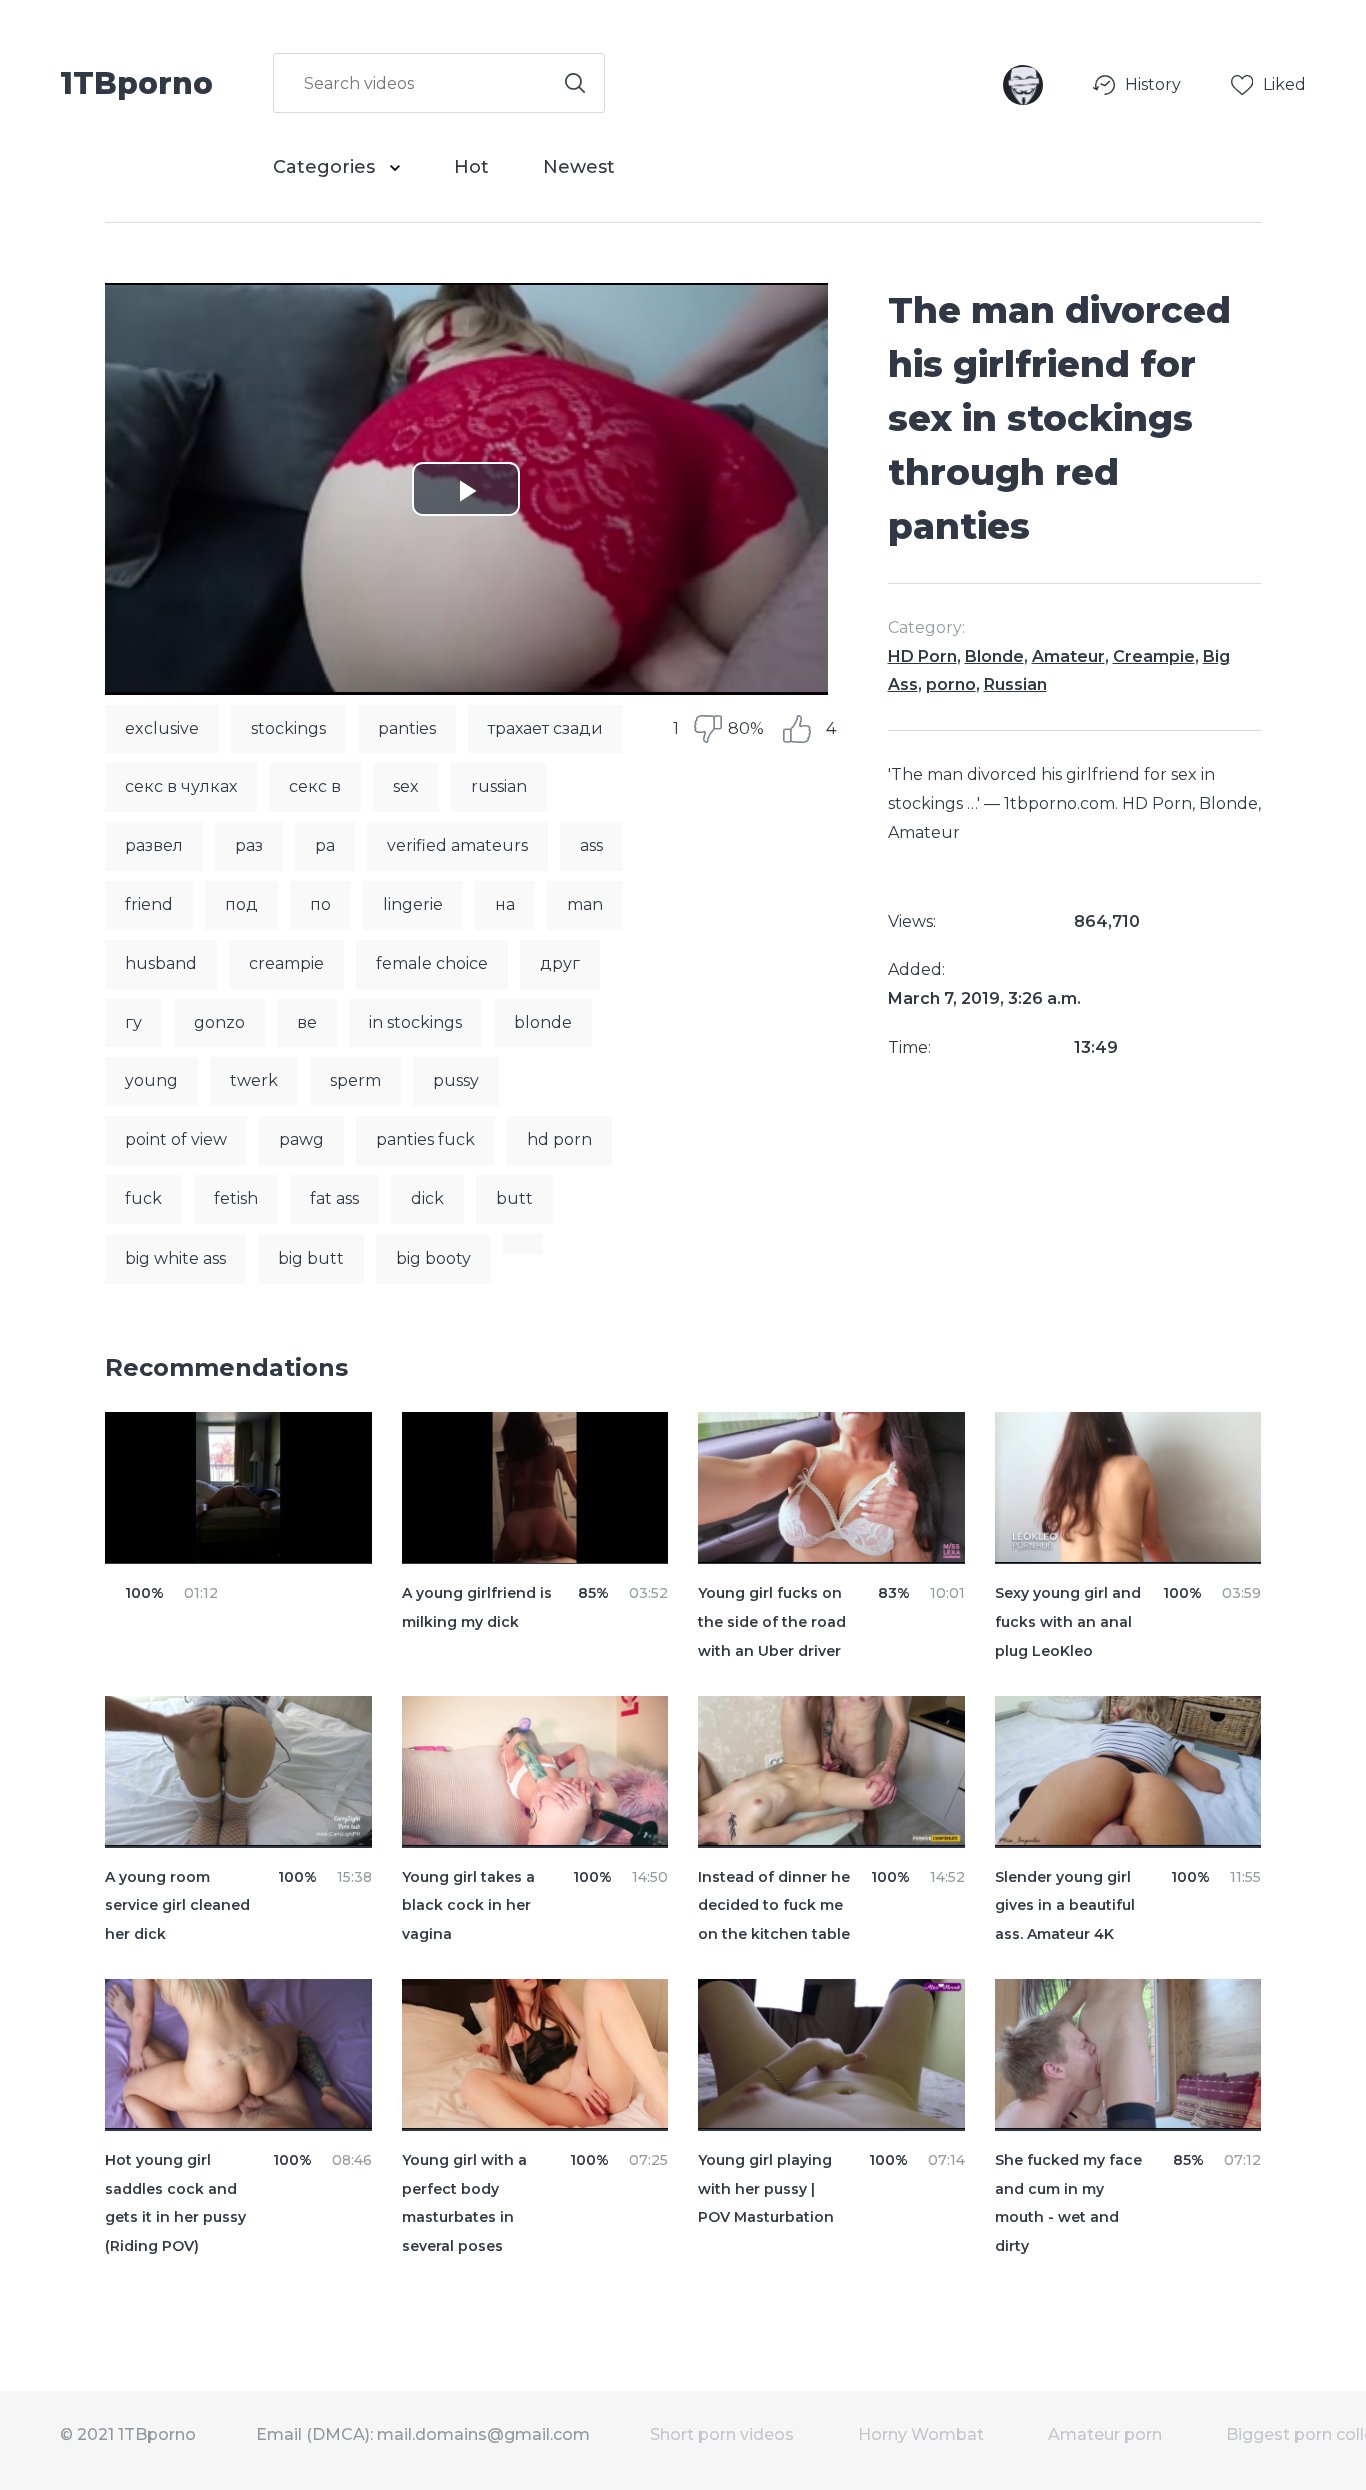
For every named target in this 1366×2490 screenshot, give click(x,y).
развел (154, 845)
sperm (355, 1080)
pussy (456, 1080)
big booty (433, 1258)
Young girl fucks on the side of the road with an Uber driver (772, 1622)
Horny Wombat (921, 2434)
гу (133, 1022)
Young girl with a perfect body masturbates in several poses (464, 2203)
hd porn (559, 1139)
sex (406, 786)
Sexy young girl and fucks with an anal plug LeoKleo (1068, 1622)
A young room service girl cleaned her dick (177, 1906)
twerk (254, 1080)
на (505, 904)
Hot (471, 167)
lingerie (413, 904)
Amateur (1068, 656)
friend (149, 904)
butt (514, 1198)
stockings (288, 728)
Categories (326, 167)
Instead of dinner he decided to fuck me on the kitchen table (774, 1906)
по (320, 904)
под (241, 904)
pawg (301, 1139)
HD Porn (922, 656)
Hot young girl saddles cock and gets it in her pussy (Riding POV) (175, 2203)
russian (499, 786)
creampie (286, 963)
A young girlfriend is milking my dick (477, 1607)
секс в (315, 786)
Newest (579, 167)
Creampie (1154, 656)
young (151, 1080)
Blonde (994, 656)
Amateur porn (1105, 2434)
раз (249, 845)
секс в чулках (181, 786)
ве (307, 1022)
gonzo (219, 1022)
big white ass (175, 1258)
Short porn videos (722, 2434)
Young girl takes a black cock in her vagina (468, 1906)
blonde (543, 1022)
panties (407, 728)
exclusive (162, 728)
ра (325, 845)
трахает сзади (545, 728)
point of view (176, 1139)
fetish (236, 1198)
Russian (1015, 684)
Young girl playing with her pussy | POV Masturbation (766, 2189)
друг (560, 963)
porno (951, 684)
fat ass (334, 1198)
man (585, 904)
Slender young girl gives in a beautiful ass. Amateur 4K (1065, 1906)
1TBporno (136, 82)
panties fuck (425, 1139)
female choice (432, 963)
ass (591, 845)
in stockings (415, 1022)
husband (161, 963)
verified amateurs (457, 845)
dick (427, 1198)
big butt (311, 1258)
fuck (143, 1198)
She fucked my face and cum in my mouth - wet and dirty (1068, 2203)
